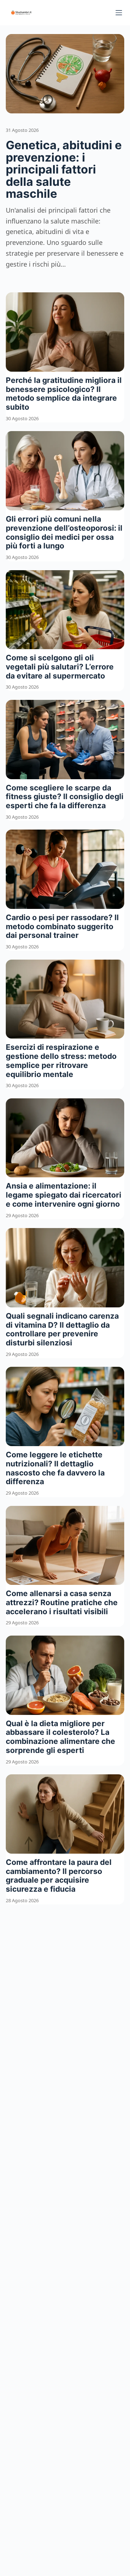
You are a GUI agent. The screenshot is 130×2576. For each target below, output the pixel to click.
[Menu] (119, 13)
